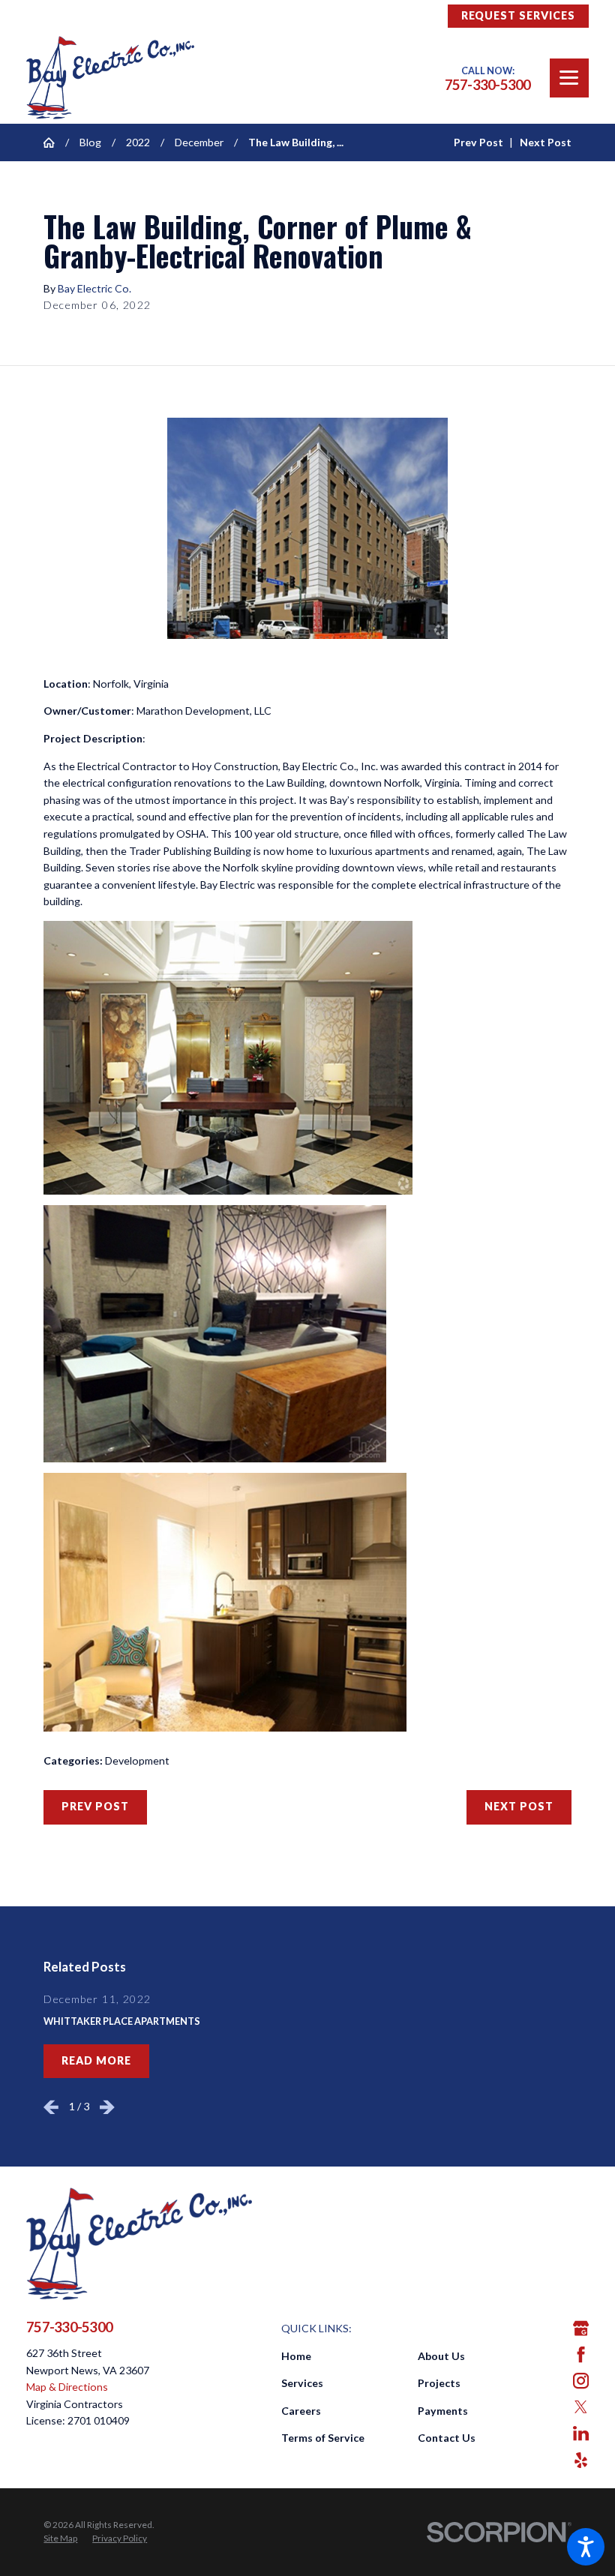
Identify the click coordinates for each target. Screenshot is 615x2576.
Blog (90, 142)
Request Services (518, 15)
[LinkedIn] (581, 2433)
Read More (96, 2060)
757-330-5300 (488, 85)
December (199, 142)
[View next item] (107, 2107)
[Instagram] (581, 2381)
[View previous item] (51, 2107)
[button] (586, 2547)
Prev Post (95, 1806)
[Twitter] (581, 2407)
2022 (138, 142)
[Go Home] (54, 142)
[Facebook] (581, 2354)
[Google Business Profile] (581, 2328)
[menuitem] (349, 2357)
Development (137, 1760)
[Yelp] (581, 2460)
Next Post (519, 1806)
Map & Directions (67, 2387)
